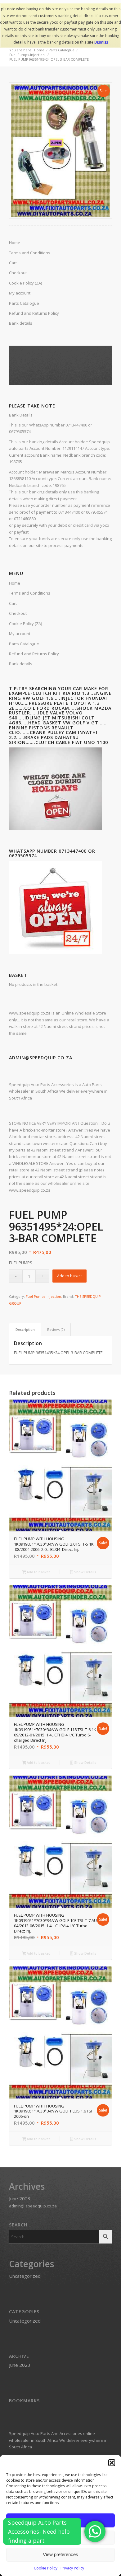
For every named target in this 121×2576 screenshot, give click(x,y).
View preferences (60, 2554)
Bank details (21, 664)
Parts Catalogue (24, 644)
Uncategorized (25, 2276)
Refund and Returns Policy (34, 654)
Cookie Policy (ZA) (25, 624)
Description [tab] (25, 1329)
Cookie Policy (46, 2568)
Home (15, 583)
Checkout (18, 613)
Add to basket (69, 1276)
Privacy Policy (72, 2568)
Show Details (85, 1572)
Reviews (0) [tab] (56, 1329)
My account (20, 633)
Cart (13, 603)
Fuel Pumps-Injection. (44, 1296)
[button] (112, 2463)
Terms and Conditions (30, 593)
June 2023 (20, 2198)
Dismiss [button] (101, 42)
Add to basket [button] (38, 1572)
